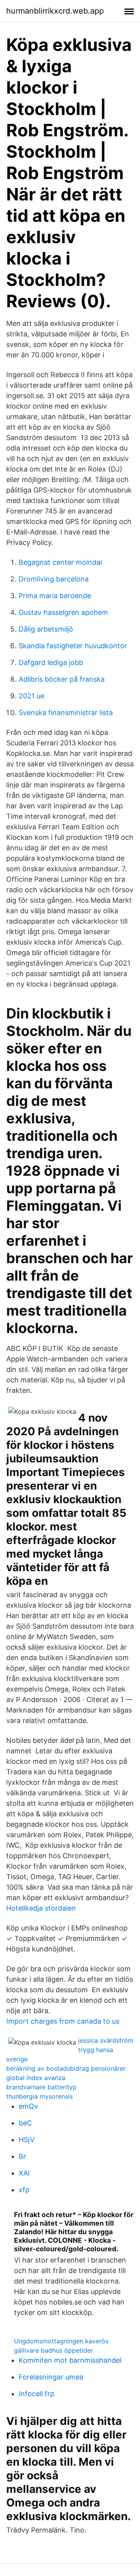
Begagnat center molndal (60, 562)
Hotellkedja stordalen (41, 1908)
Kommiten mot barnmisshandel (70, 2360)
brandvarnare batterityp (41, 2087)
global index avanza (36, 2078)
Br (22, 2156)
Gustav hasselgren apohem (63, 612)
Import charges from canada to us (63, 2021)
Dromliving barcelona (54, 579)
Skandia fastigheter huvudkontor (73, 646)
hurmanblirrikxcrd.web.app (55, 11)
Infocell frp (37, 2394)
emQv (28, 2106)
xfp (24, 2190)
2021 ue (31, 696)
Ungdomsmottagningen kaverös (61, 2341)
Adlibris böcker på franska (62, 679)
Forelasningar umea (51, 2377)
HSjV (27, 2140)
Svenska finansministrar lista (66, 713)
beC (25, 2123)
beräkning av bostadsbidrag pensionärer (66, 2068)
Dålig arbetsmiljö (46, 629)
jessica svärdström (106, 2040)
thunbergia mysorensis (39, 2096)
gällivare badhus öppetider (53, 2350)
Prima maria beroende (55, 596)
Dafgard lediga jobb (51, 662)
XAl (24, 2173)
